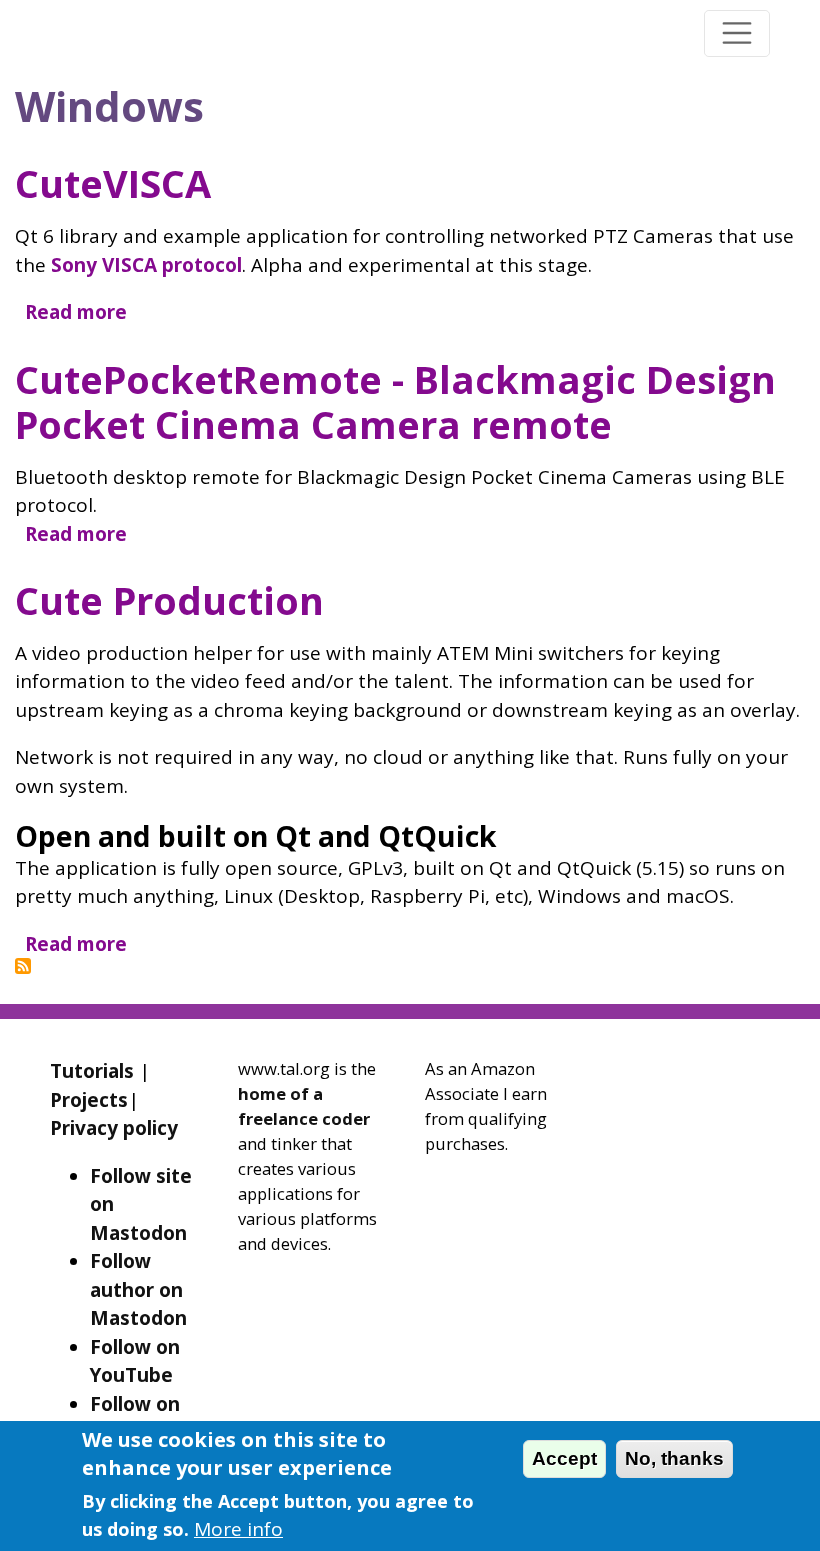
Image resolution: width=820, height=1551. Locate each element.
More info (238, 1529)
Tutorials (92, 1071)
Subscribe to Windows (23, 966)
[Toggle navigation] (737, 33)
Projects (89, 1100)
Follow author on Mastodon (138, 1289)
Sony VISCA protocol (146, 265)
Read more (76, 312)
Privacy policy (114, 1128)
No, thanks (674, 1458)
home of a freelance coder (304, 1106)
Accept (564, 1458)
